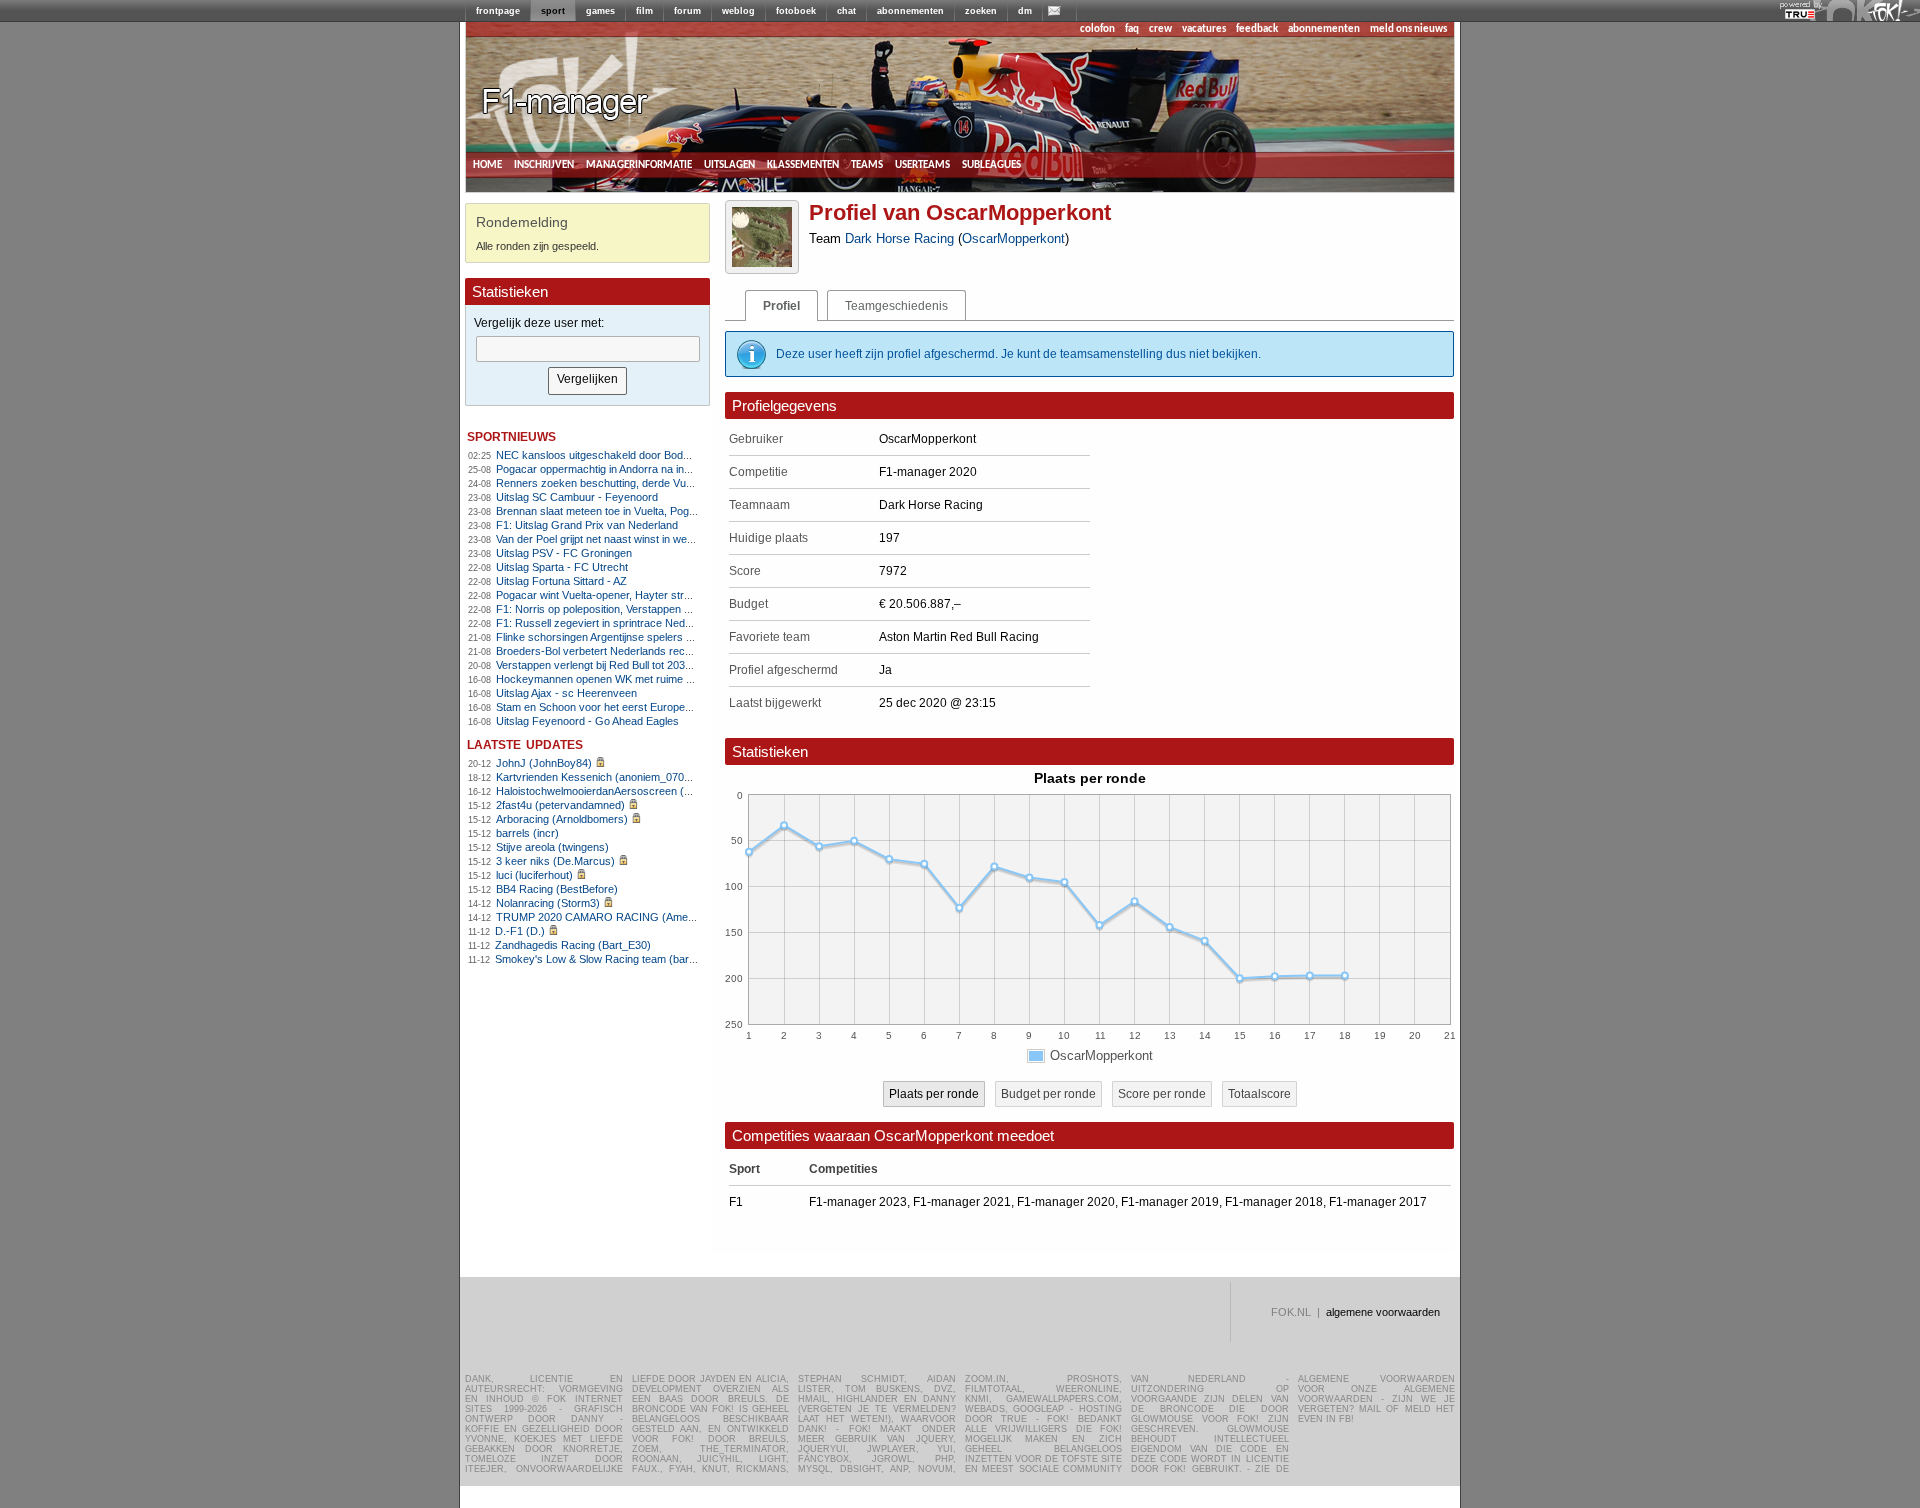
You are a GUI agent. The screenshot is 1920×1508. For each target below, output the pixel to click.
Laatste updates (525, 743)
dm (1025, 11)
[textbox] (588, 349)
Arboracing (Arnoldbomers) (562, 819)
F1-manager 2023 (858, 1202)
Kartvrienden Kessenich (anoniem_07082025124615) (625, 777)
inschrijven (544, 164)
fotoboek (796, 11)
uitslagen (729, 164)
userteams (922, 164)
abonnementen (910, 11)
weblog (738, 11)
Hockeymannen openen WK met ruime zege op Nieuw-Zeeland (648, 679)
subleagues (991, 164)
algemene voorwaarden (1383, 1312)
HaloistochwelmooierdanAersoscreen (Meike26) (612, 791)
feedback (1257, 29)
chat (846, 11)
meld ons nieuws (1408, 29)
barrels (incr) (527, 833)
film (644, 11)
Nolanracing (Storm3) (548, 903)
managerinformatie (639, 164)
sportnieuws (511, 435)
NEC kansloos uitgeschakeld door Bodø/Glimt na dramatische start (658, 455)
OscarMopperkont (1013, 238)
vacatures (1204, 29)
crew (1160, 29)
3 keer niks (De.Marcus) (555, 861)
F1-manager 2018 (1274, 1202)
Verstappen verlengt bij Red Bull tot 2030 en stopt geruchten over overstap (676, 665)
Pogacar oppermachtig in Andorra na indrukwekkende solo (637, 469)
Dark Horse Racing (899, 238)
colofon (1097, 29)
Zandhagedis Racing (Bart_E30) (573, 945)
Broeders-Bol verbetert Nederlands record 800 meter (624, 651)
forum (687, 11)
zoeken (981, 11)
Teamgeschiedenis (896, 306)
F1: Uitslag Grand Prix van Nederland (587, 525)
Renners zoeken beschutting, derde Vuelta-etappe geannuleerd (649, 483)
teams (867, 164)
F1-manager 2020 (1066, 1202)
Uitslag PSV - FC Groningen (564, 553)
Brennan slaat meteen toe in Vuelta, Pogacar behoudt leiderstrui (649, 511)
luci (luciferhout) (534, 875)
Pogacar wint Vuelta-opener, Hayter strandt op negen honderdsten (656, 595)
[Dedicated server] (1801, 15)
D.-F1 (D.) (520, 931)
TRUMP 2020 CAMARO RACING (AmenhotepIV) (615, 917)
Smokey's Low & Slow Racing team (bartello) (603, 959)
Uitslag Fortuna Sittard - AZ (561, 581)
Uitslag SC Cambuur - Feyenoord (577, 497)
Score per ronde (1162, 1094)
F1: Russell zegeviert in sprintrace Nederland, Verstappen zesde (652, 623)
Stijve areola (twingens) (552, 847)
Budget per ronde (1048, 1094)
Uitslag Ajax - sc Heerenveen (566, 693)
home (487, 164)
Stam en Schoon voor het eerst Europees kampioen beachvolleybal (659, 707)
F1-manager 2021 (962, 1202)
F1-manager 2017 (1378, 1202)
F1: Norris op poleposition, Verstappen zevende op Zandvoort (645, 609)
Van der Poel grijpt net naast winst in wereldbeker (614, 539)
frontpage (498, 11)
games (600, 11)
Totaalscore (1259, 1094)
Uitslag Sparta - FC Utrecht (562, 567)
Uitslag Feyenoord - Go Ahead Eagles (587, 721)
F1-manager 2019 (1170, 1202)
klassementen (803, 164)
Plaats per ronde (934, 1094)
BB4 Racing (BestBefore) (557, 889)
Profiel (781, 306)
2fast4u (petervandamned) (560, 805)
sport (553, 11)
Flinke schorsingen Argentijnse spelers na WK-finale (621, 637)
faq (1132, 29)
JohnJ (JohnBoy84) (544, 763)
